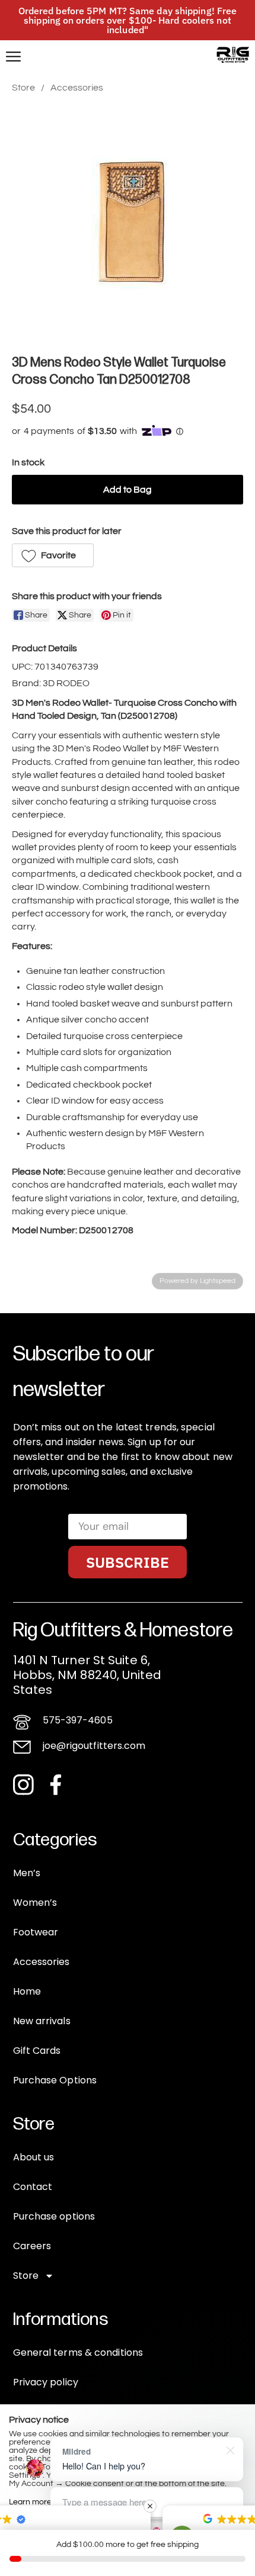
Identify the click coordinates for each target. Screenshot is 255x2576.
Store (23, 88)
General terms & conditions (78, 2353)
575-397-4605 (78, 1720)
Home (27, 1991)
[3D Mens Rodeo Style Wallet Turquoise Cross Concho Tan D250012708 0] (128, 221)
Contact (33, 2187)
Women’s (35, 1903)
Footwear (36, 1932)
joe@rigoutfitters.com (94, 1746)
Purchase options (54, 2216)
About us (34, 2157)
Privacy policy (46, 2382)
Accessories (77, 88)
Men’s (27, 1873)
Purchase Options (55, 2080)
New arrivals (42, 2021)
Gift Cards (37, 2051)
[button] (53, 555)
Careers (32, 2246)
